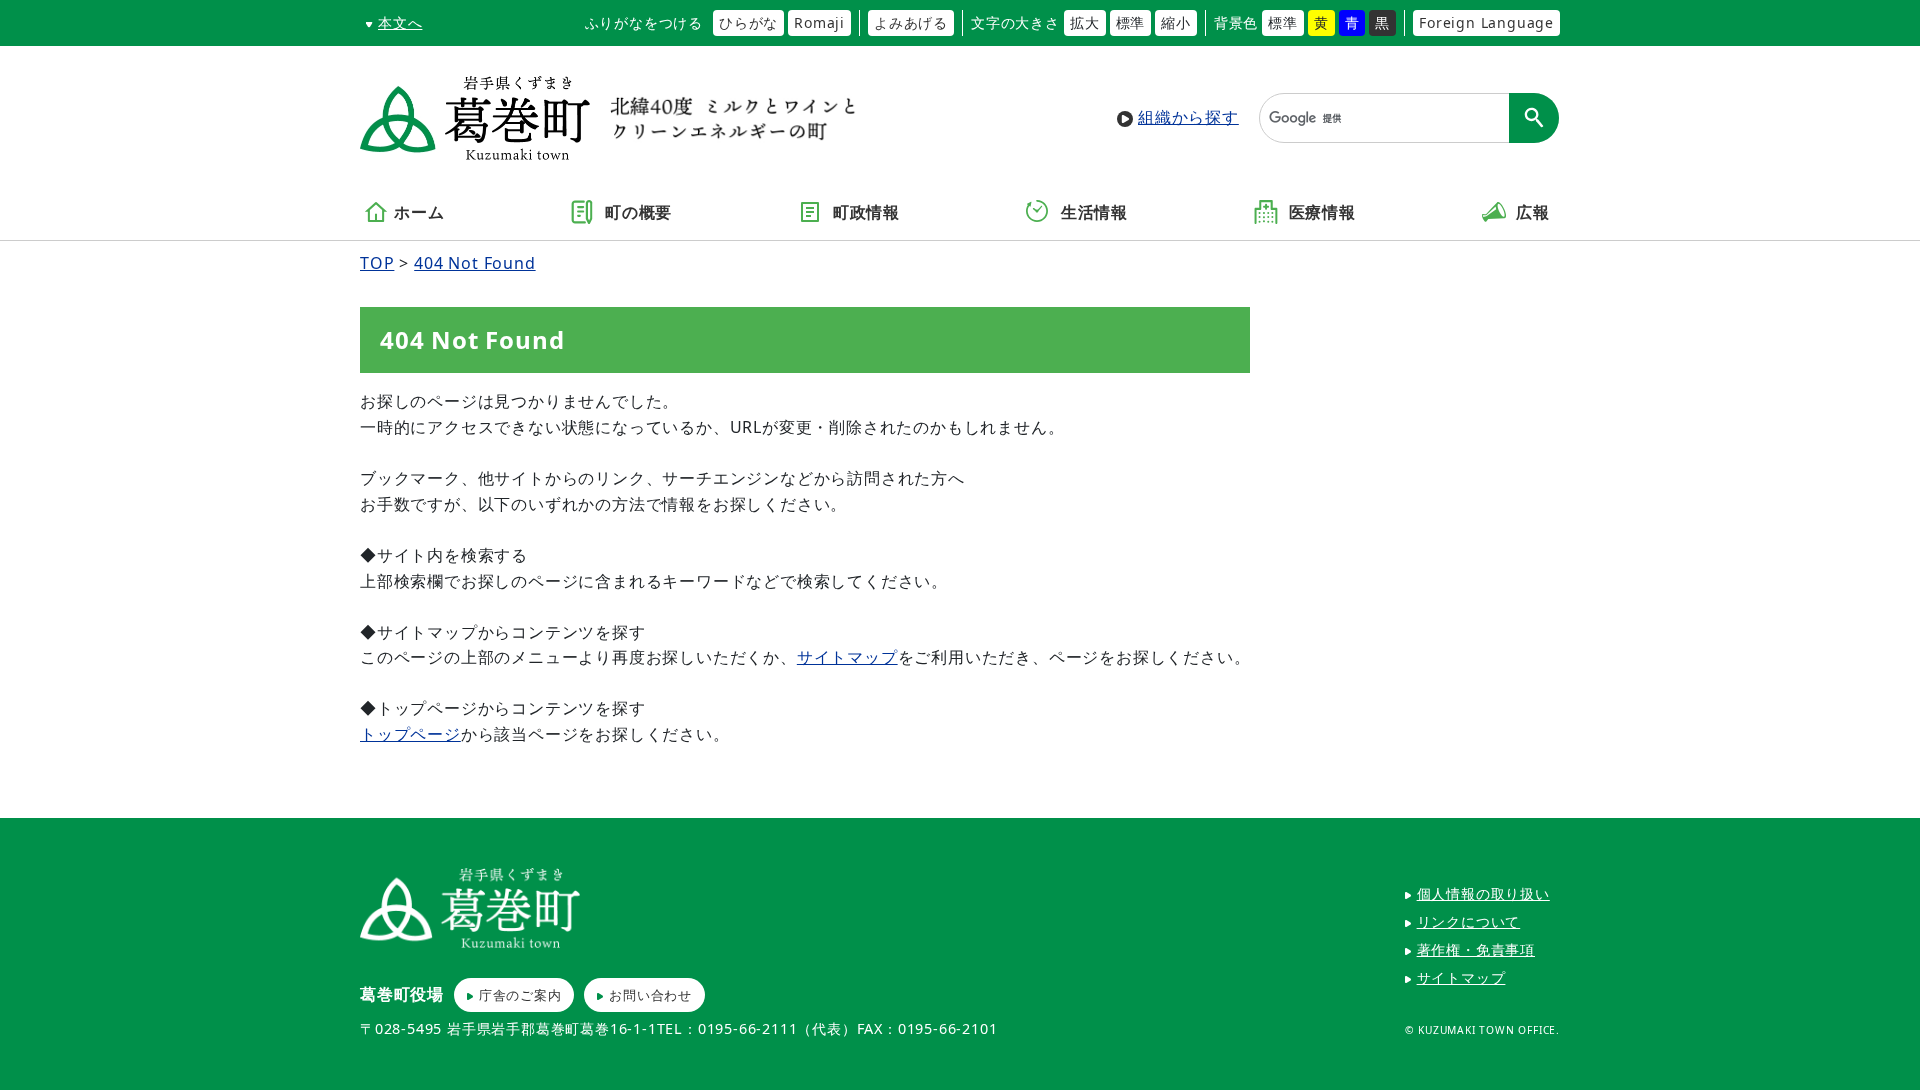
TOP (377, 263)
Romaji (819, 22)
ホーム (419, 213)
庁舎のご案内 (520, 995)
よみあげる (911, 22)
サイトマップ (847, 657)
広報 (1531, 213)
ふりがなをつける (644, 22)
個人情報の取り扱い (1483, 893)
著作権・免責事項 (1476, 949)
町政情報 (864, 213)
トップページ (410, 734)
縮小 (1176, 22)
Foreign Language (1486, 22)
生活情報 (1092, 213)
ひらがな (748, 22)
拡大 (1085, 22)
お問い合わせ (650, 995)
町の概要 (636, 213)
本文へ (400, 22)
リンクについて (1469, 921)
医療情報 (1320, 213)
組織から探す (1188, 117)
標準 (1131, 22)
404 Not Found (474, 263)
